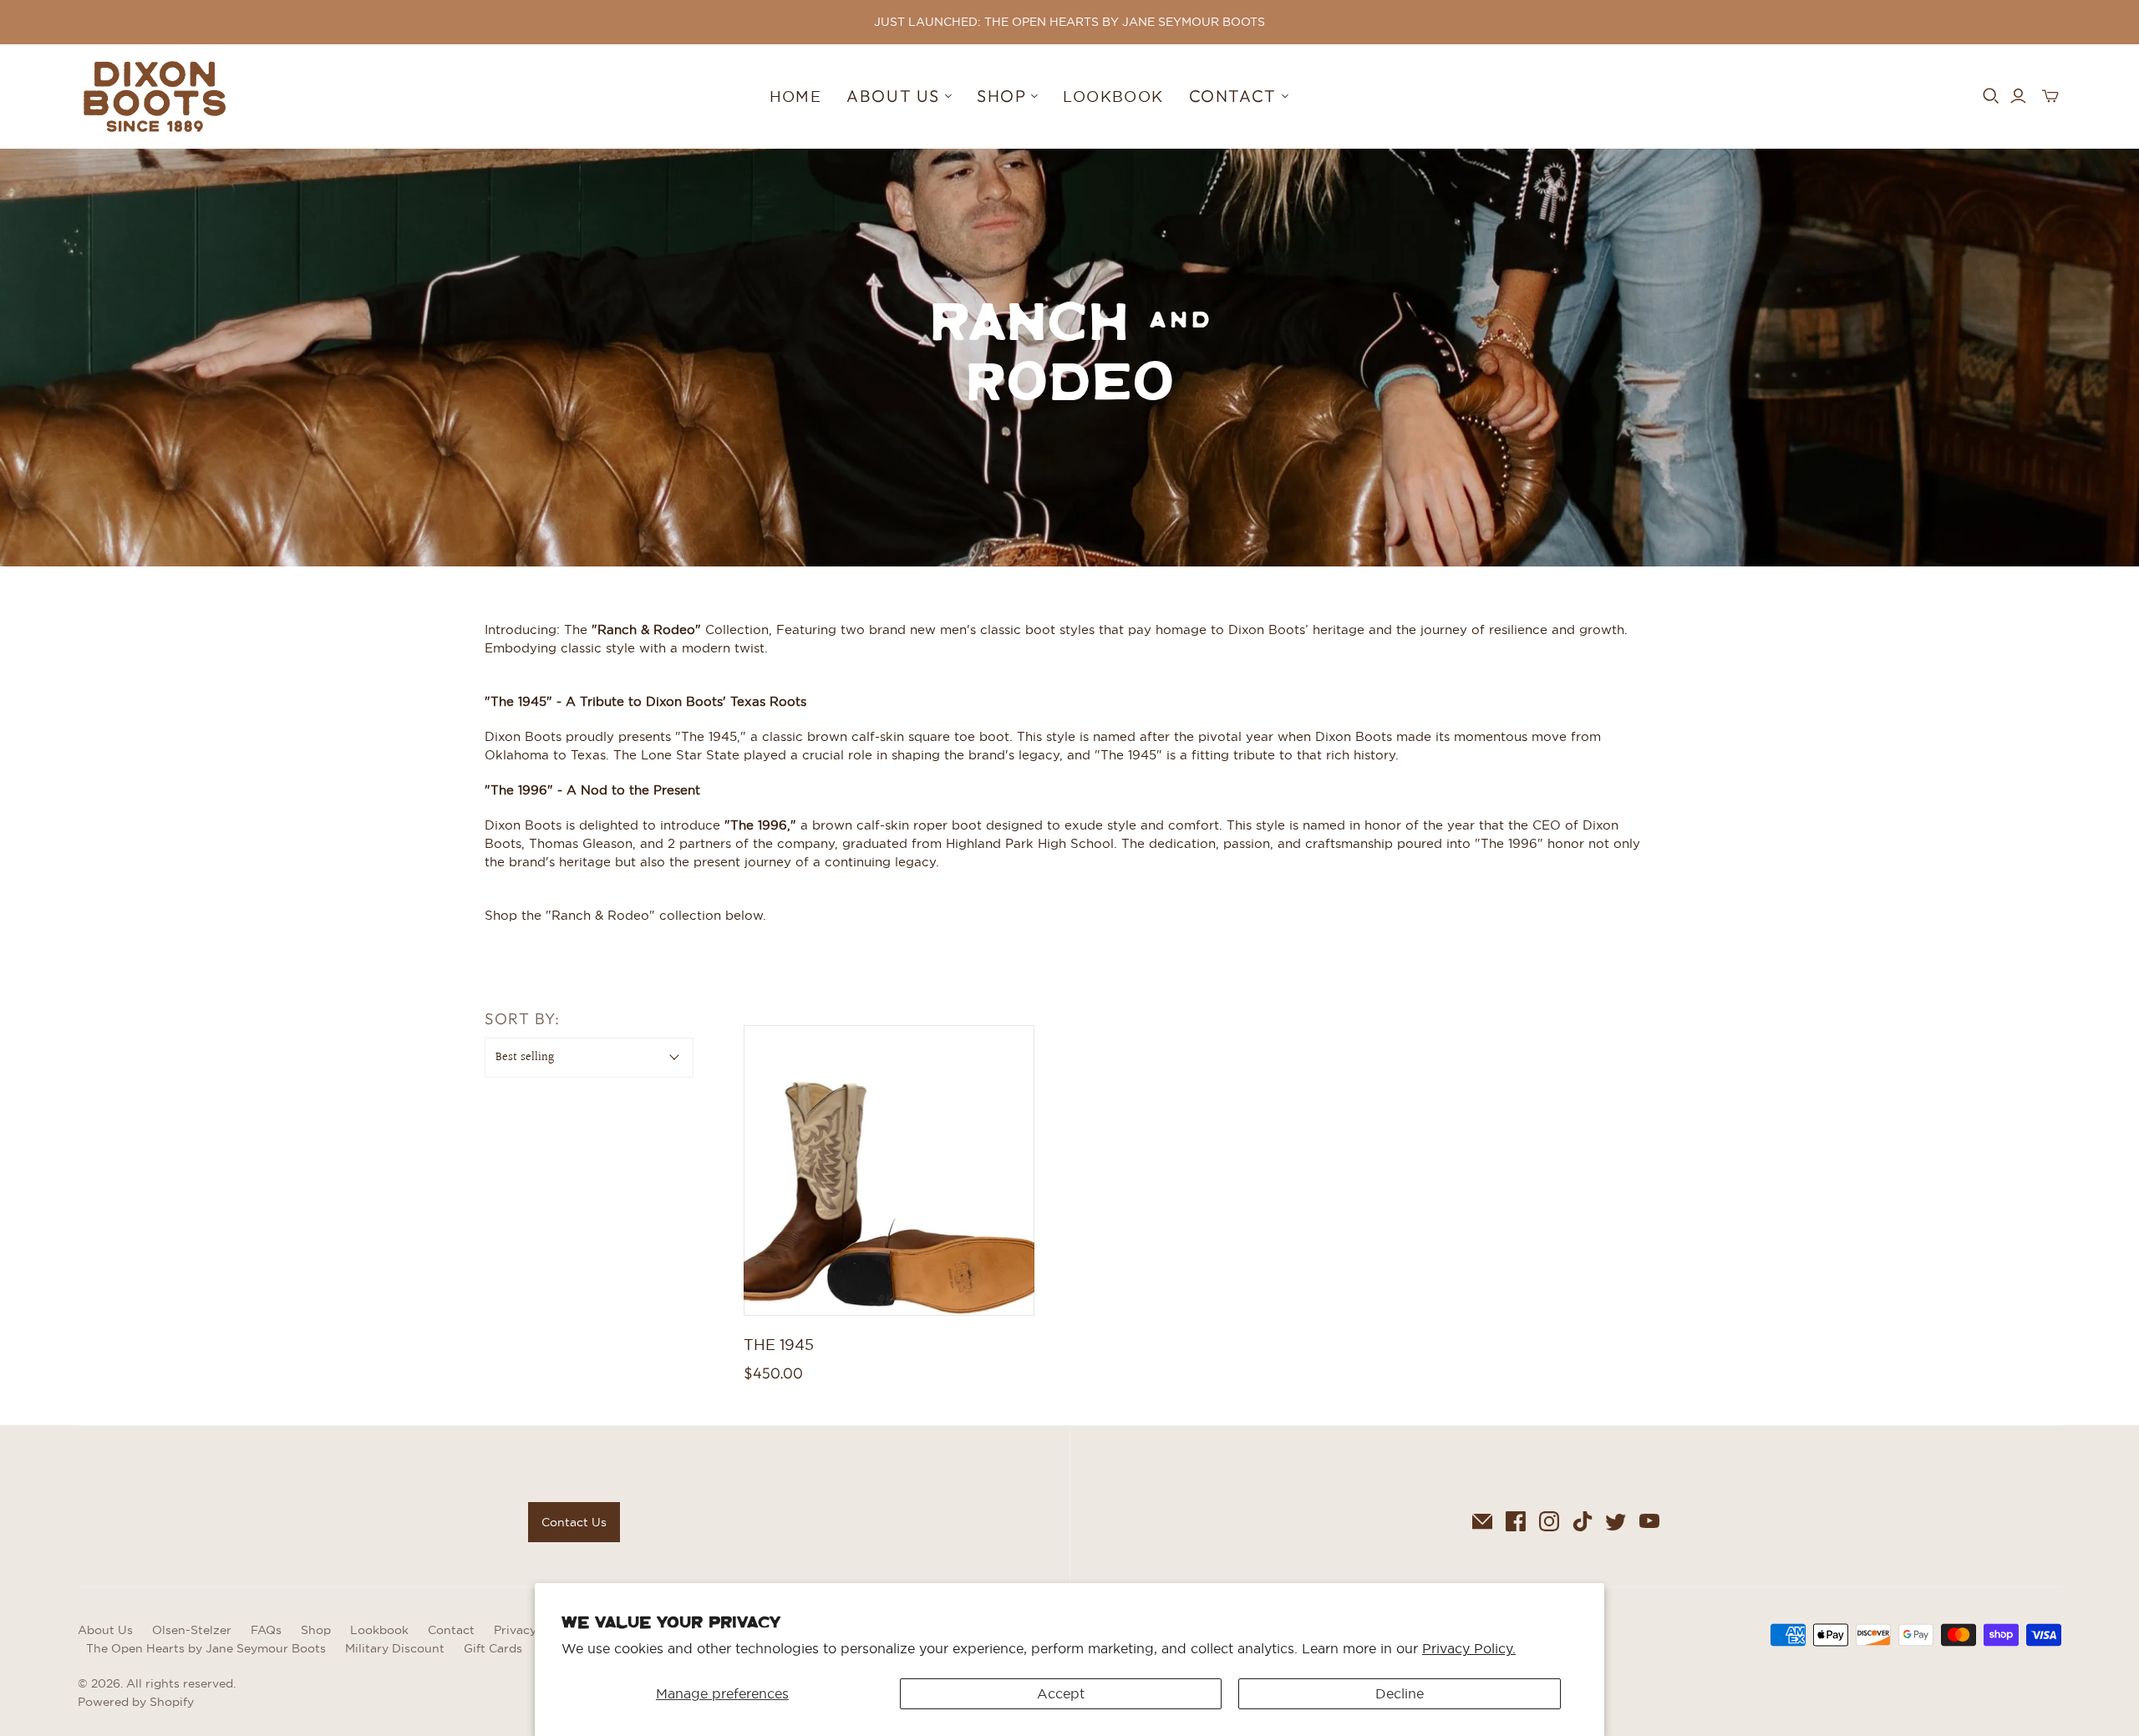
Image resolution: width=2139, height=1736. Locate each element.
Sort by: (522, 1018)
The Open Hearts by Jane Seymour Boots (206, 1648)
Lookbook (1113, 96)
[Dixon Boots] (155, 96)
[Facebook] (1516, 1521)
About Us (105, 1630)
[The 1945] (889, 1170)
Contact (451, 1630)
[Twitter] (1616, 1521)
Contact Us (574, 1522)
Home (796, 96)
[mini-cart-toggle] (2050, 96)
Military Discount (395, 1648)
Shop (316, 1630)
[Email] (1482, 1521)
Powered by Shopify (136, 1702)
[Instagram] (1549, 1521)
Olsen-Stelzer (192, 1630)
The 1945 (779, 1345)
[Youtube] (1649, 1521)
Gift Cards (493, 1648)
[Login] (2018, 96)
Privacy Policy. (1469, 1648)
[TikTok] (1583, 1521)
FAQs (266, 1630)
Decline (1400, 1693)
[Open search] (1991, 96)
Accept (1061, 1693)
